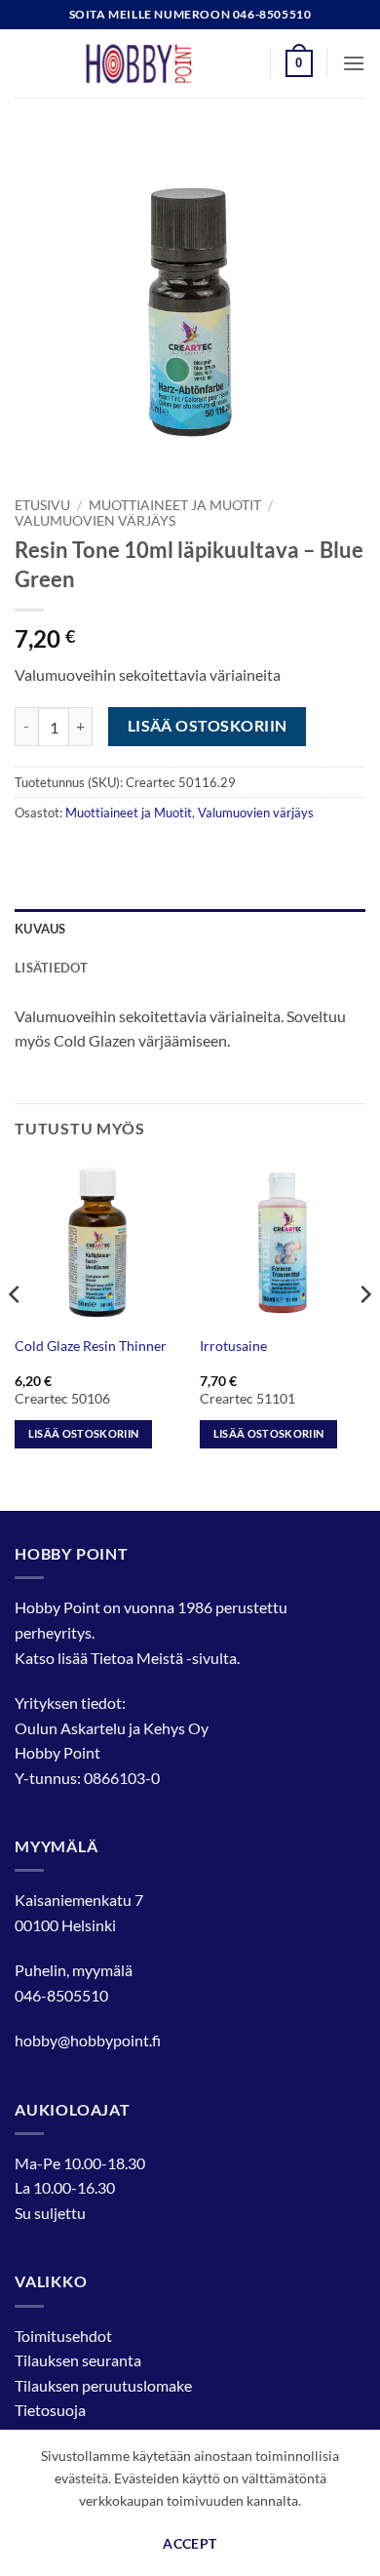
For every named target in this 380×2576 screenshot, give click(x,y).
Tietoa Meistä (137, 1658)
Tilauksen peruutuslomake (103, 2385)
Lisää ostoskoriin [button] (84, 1433)
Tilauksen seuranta (78, 2360)
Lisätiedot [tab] (52, 968)
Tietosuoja (50, 2410)
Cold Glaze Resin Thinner (91, 1346)
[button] (299, 63)
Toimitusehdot (63, 2336)
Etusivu (42, 505)
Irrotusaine (233, 1346)
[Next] (364, 1333)
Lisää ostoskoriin (208, 726)
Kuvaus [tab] (40, 929)
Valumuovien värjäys (95, 521)
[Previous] (16, 1333)
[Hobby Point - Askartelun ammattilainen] (158, 63)
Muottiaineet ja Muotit (175, 505)
